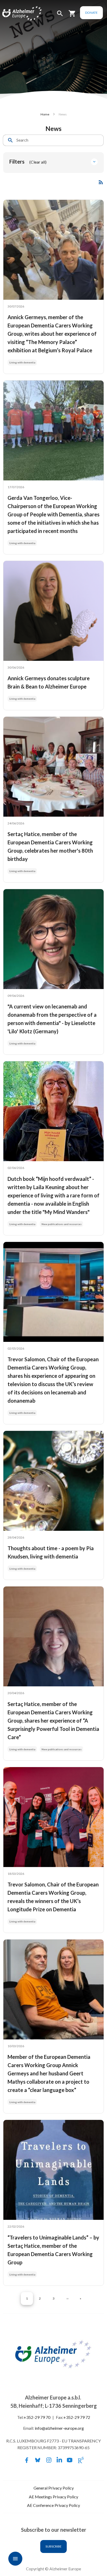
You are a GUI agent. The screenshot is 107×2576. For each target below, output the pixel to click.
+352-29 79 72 (77, 2417)
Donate (91, 13)
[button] (60, 16)
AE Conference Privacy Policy (53, 2505)
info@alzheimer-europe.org (59, 2428)
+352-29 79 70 (37, 2417)
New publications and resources (62, 1224)
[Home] (16, 14)
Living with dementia (22, 362)
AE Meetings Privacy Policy (53, 2497)
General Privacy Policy (54, 2488)
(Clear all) (38, 162)
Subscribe (53, 2546)
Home (45, 114)
